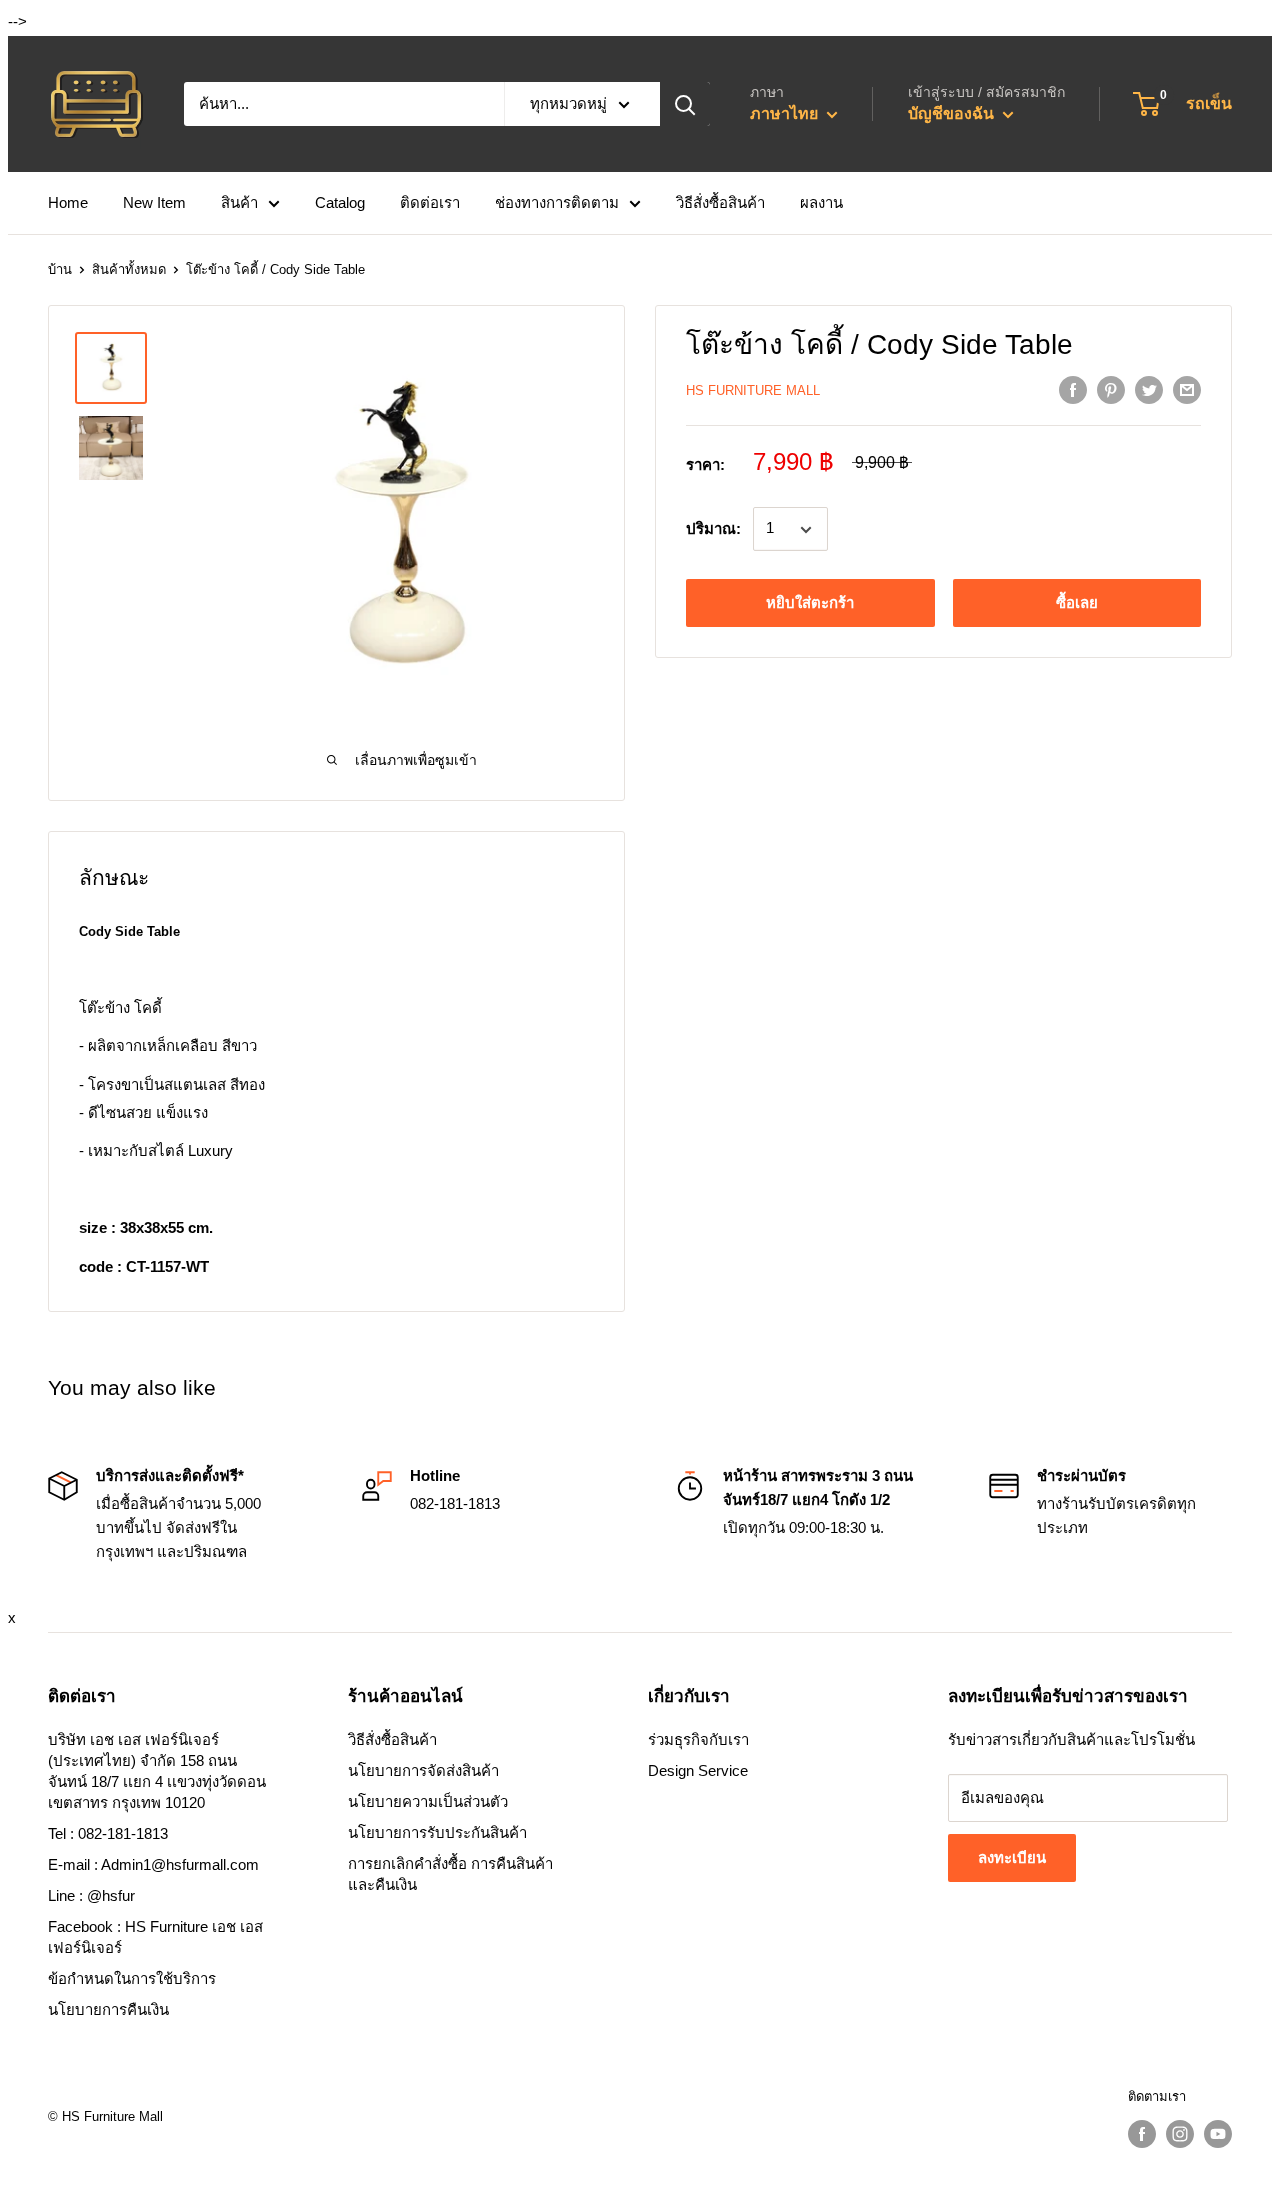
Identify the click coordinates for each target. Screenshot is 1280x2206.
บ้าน (60, 269)
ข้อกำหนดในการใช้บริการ (132, 1978)
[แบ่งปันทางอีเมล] (1187, 389)
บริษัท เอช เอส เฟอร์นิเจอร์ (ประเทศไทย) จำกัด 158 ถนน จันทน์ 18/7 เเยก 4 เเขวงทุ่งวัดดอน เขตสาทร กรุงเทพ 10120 (157, 1771)
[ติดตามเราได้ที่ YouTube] (1218, 2134)
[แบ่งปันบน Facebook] (1073, 389)
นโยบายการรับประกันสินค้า (437, 1832)
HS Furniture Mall (753, 390)
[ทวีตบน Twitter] (1149, 389)
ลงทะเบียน (1012, 1857)
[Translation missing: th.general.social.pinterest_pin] (1111, 389)
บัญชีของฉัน (953, 113)
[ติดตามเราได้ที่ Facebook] (1142, 2134)
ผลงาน (821, 202)
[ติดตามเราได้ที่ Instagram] (1180, 2134)
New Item (154, 202)
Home (68, 202)
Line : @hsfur (91, 1895)
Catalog (340, 202)
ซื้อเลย (1077, 603)
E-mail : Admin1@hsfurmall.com (153, 1864)
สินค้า (239, 202)
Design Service (698, 1770)
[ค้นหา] (685, 104)
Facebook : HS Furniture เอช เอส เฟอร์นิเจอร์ (155, 1937)
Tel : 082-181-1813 (108, 1833)
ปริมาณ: (713, 529)
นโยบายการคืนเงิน (108, 2009)
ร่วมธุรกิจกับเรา (698, 1739)
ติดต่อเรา (430, 202)
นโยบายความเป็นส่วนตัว (428, 1801)
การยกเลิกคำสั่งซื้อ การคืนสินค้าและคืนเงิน (450, 1874)
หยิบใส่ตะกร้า (810, 603)
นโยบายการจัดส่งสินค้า (423, 1770)
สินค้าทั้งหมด (129, 269)
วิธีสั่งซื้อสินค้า (720, 202)
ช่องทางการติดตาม (557, 202)
